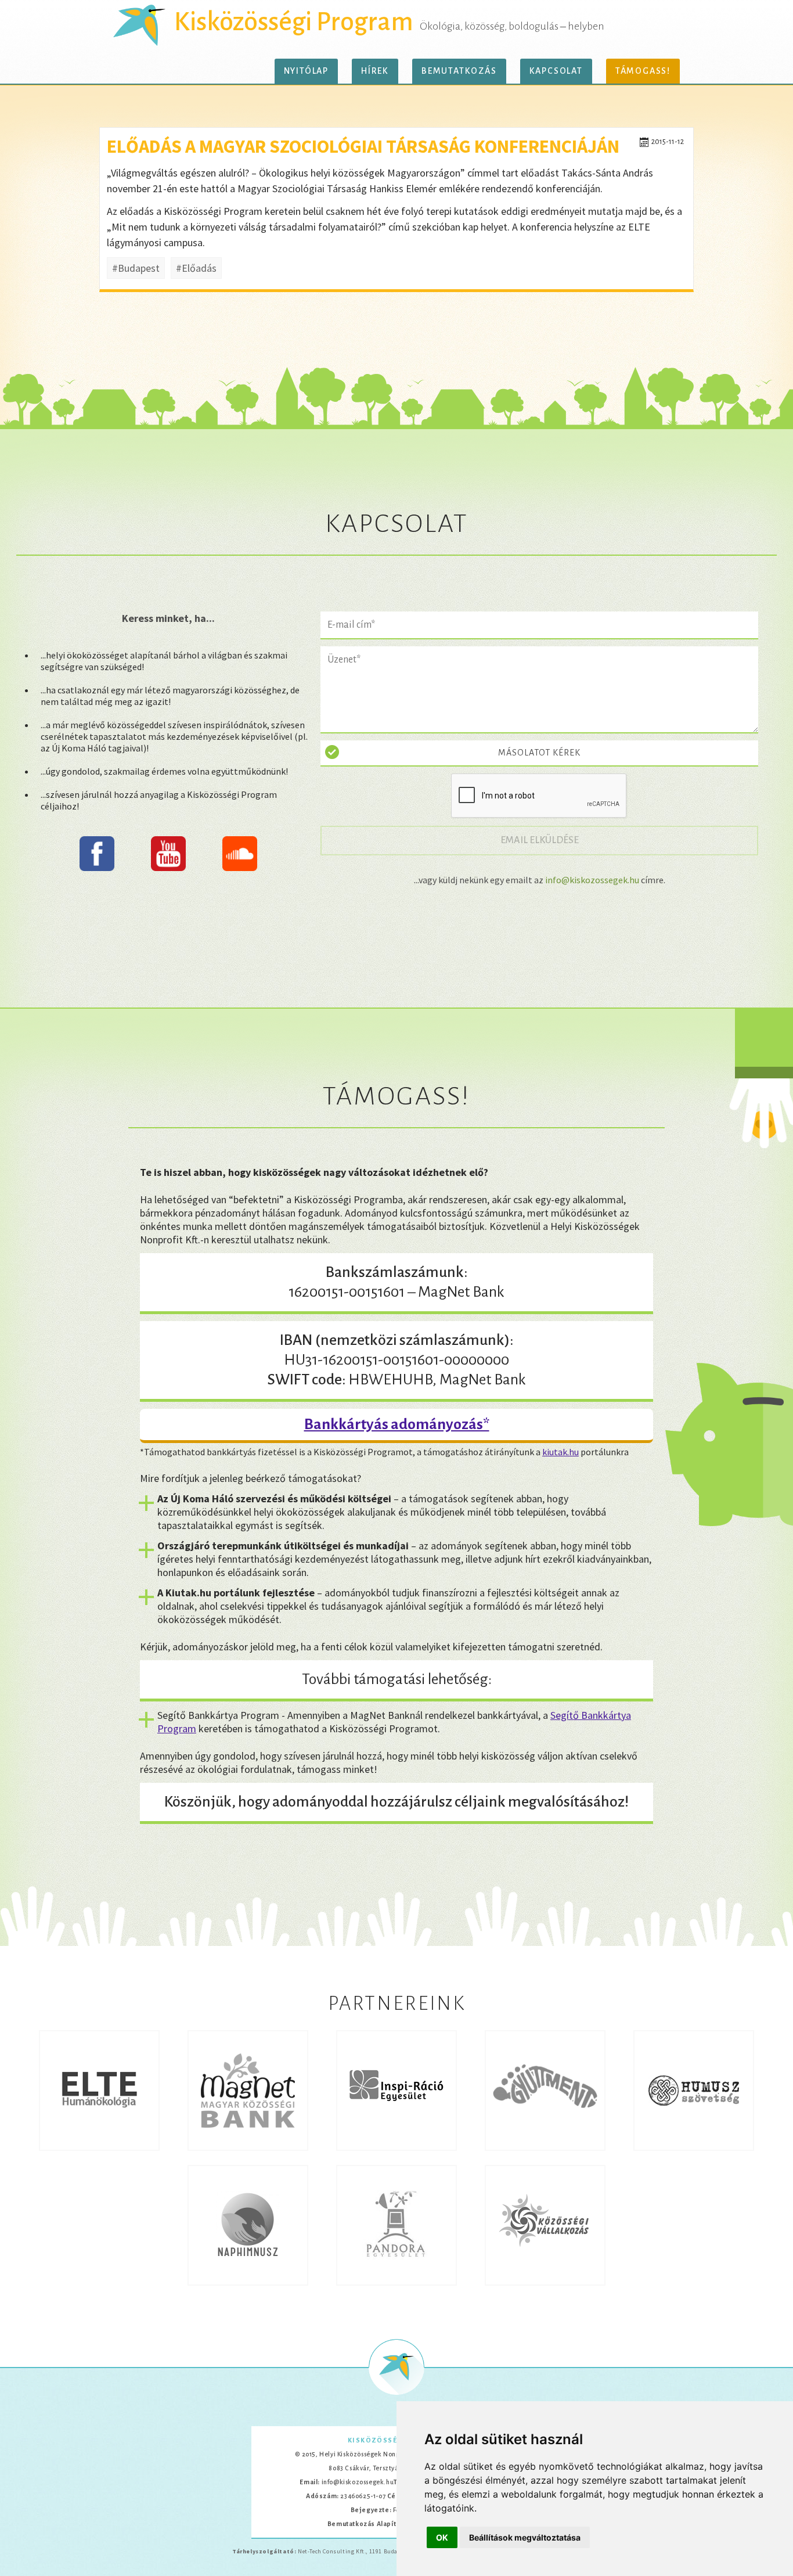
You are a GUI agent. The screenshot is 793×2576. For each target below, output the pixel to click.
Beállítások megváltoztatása (525, 2537)
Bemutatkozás (459, 71)
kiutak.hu (560, 1452)
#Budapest (136, 268)
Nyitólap (306, 71)
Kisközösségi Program (294, 22)
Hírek (375, 71)
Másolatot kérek (539, 753)
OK (442, 2537)
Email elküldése (546, 840)
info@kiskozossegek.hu (592, 880)
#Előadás (196, 268)
